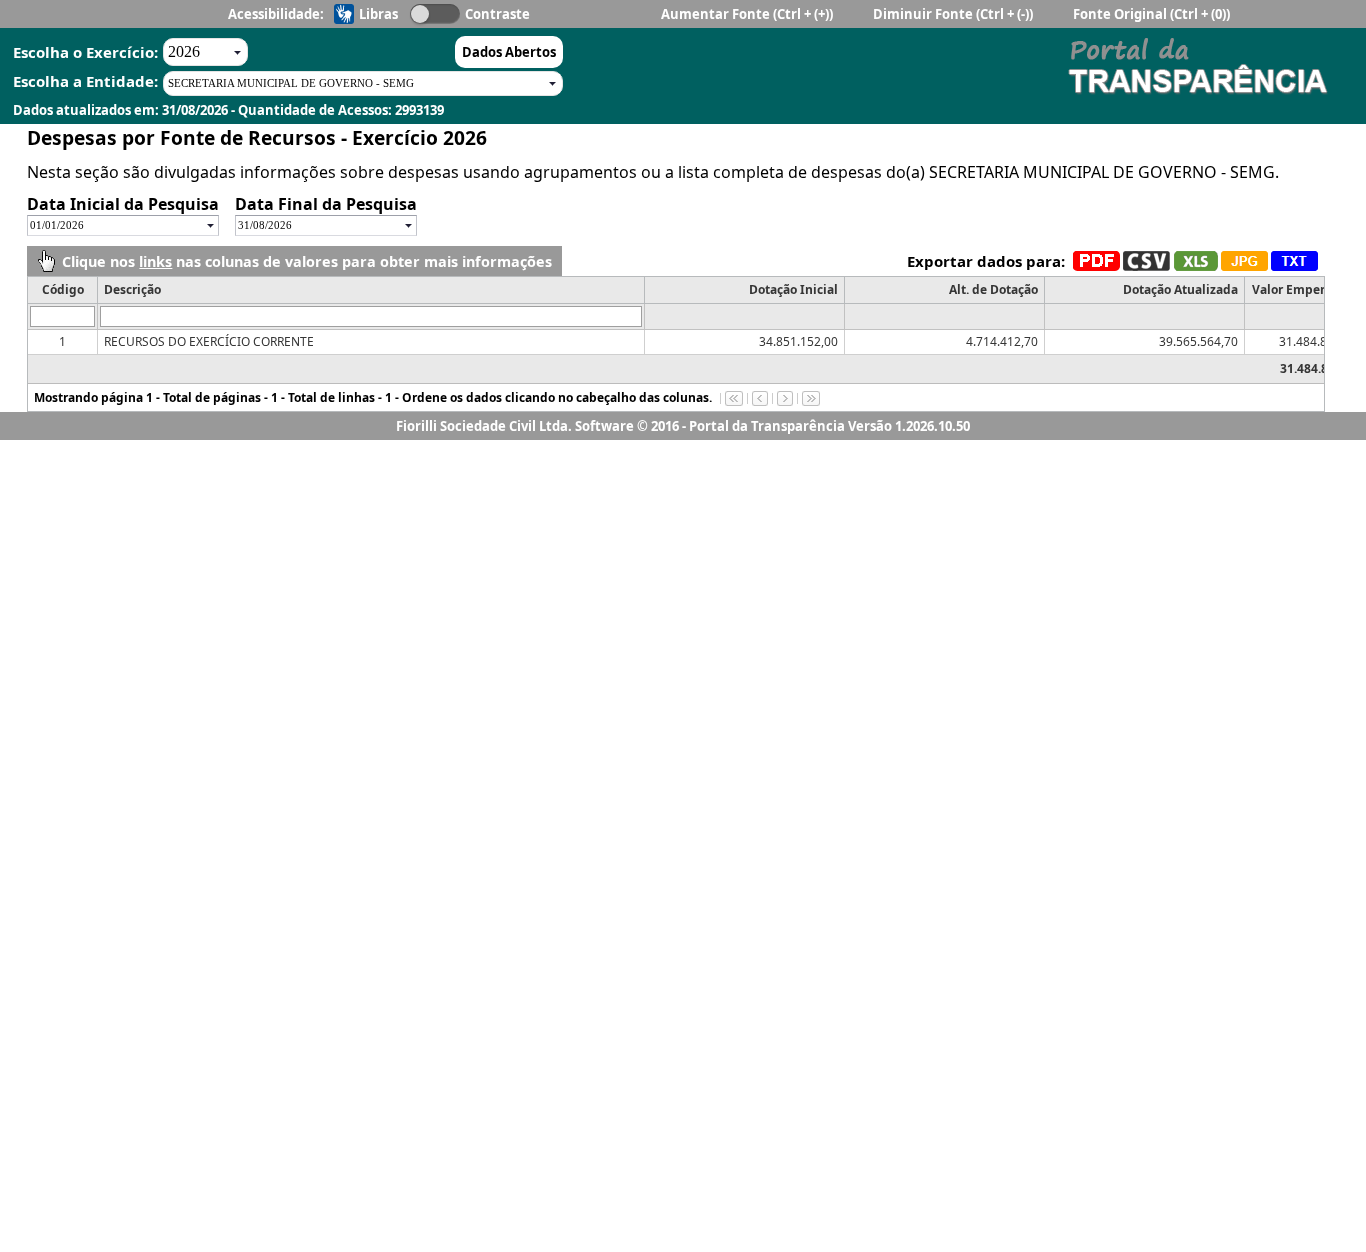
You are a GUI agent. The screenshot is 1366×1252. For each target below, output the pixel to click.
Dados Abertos (509, 52)
